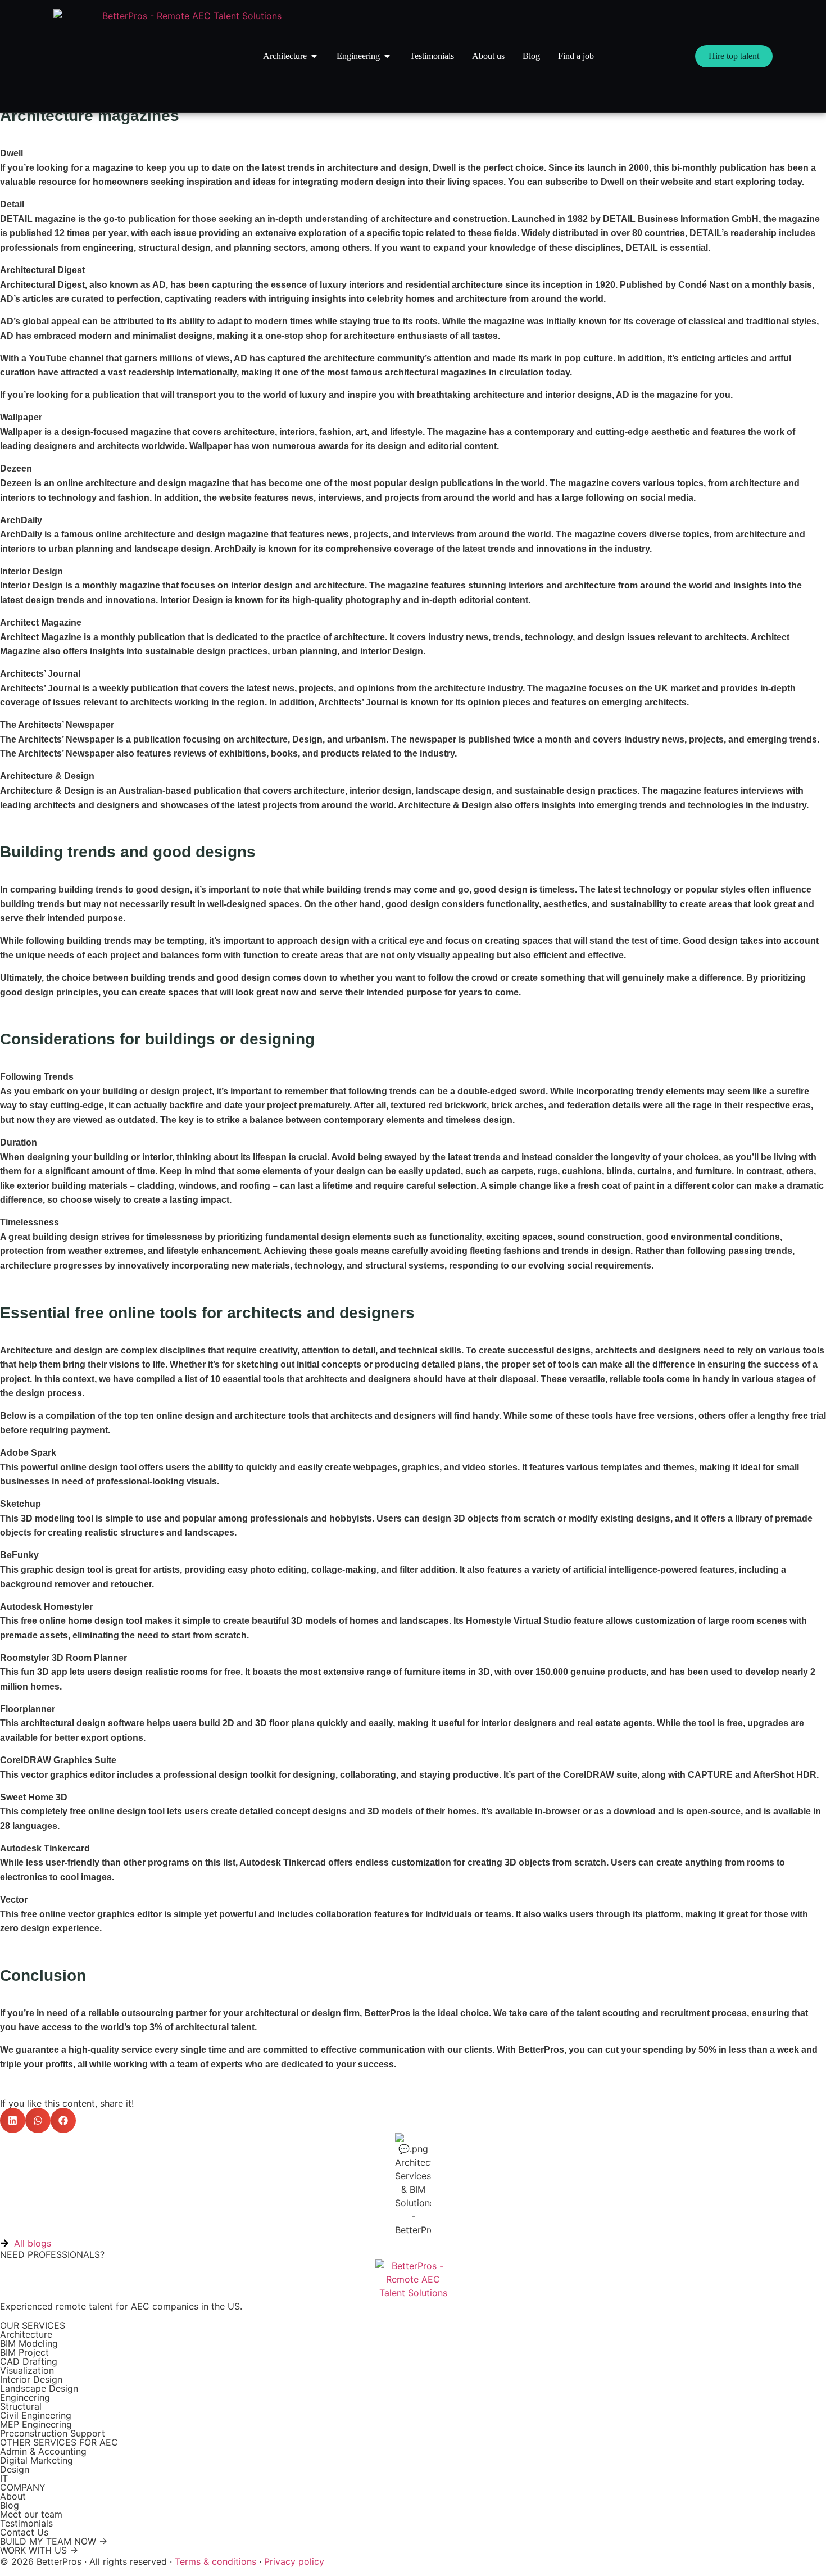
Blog (10, 2505)
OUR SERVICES (33, 2325)
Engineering (25, 2397)
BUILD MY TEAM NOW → (54, 2541)
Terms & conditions (215, 2561)
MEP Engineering (36, 2424)
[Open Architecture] (314, 56)
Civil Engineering (36, 2415)
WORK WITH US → (39, 2550)
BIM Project (24, 2352)
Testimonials (26, 2523)
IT (4, 2478)
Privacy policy (294, 2561)
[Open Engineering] (387, 56)
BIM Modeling (29, 2343)
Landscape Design (39, 2388)
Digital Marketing (37, 2460)
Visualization (27, 2370)
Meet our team (31, 2514)
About (13, 2496)
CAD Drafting (29, 2361)
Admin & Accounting (43, 2451)
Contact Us (24, 2532)
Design (15, 2469)
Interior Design (31, 2379)
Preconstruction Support (53, 2433)
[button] (13, 2120)
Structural (21, 2406)
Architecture (26, 2334)
